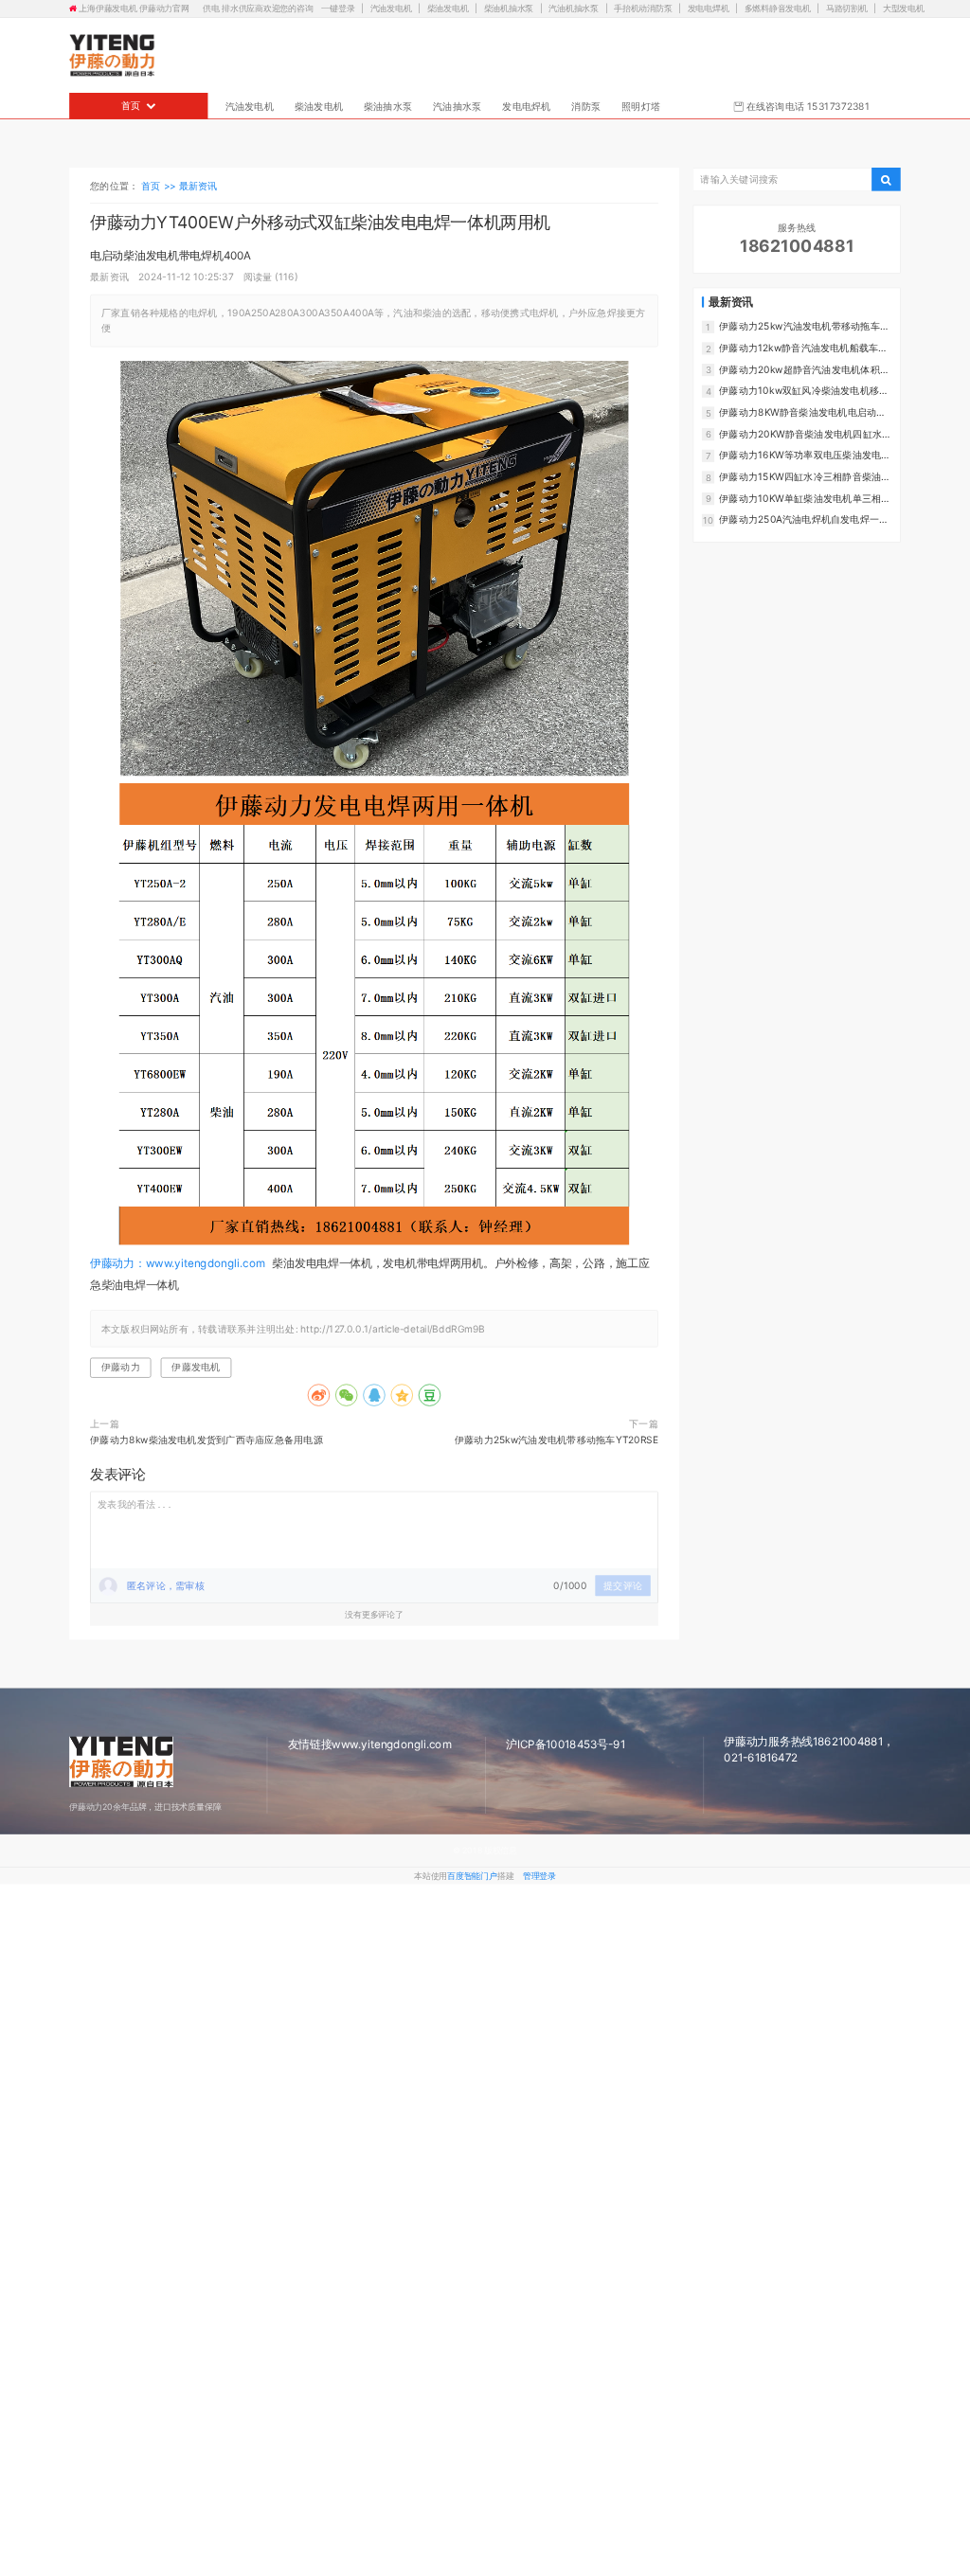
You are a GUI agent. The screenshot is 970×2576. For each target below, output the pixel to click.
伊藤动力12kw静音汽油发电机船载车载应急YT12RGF (803, 348)
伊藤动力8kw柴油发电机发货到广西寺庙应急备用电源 (207, 1440)
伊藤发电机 (196, 1368)
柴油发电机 (448, 9)
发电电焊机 (709, 9)
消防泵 (586, 105)
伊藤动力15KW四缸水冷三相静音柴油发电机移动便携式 (805, 477)
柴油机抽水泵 (509, 9)
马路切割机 (847, 9)
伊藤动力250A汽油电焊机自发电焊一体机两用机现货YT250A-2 (804, 520)
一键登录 (339, 9)
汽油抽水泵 (457, 105)
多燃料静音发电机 (778, 9)
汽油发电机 (391, 9)
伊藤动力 (121, 1368)
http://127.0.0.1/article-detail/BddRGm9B (393, 1328)
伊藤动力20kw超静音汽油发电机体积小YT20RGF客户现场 (804, 369)
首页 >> (160, 185)
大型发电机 (904, 9)
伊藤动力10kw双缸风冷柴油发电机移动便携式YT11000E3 (804, 391)
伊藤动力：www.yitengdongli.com (178, 1263)
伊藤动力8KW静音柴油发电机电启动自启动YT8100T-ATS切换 (802, 412)
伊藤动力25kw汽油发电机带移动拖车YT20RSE (557, 1440)
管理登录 (539, 1876)
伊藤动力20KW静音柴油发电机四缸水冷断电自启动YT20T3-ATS (805, 434)
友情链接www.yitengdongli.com (370, 1745)
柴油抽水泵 (388, 105)
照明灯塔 (641, 105)
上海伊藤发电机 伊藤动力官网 (134, 9)
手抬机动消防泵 (643, 9)
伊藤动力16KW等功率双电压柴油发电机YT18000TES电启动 (805, 456)
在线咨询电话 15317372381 (807, 105)
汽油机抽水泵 (574, 9)
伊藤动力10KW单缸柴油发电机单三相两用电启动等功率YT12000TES (805, 498)
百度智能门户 (472, 1876)
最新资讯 (198, 185)
